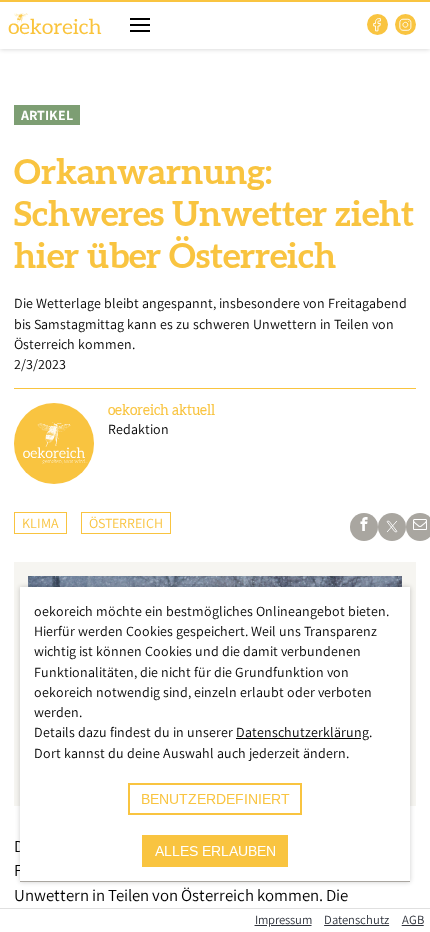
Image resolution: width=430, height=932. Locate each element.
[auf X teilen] (392, 527)
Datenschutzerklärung (302, 732)
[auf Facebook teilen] (364, 527)
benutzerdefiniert (215, 799)
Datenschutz (356, 919)
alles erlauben (215, 851)
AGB (413, 919)
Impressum (283, 919)
